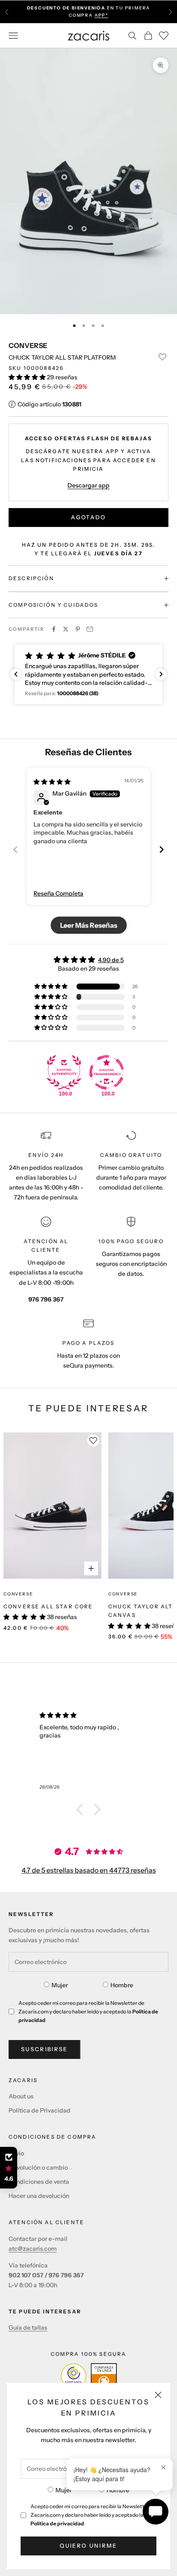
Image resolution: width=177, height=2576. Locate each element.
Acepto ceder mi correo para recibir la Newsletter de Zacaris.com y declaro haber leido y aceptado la (93, 2515)
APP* (101, 15)
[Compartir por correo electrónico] (90, 629)
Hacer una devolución (39, 2196)
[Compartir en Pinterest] (78, 629)
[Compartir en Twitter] (66, 629)
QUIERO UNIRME (88, 2546)
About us (21, 2096)
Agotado (88, 517)
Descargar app (88, 485)
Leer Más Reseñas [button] (89, 925)
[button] (28, 377)
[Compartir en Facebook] (54, 629)
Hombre (118, 2490)
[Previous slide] (15, 849)
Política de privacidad (57, 2523)
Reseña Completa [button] (58, 893)
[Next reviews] (161, 674)
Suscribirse (44, 2049)
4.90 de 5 (111, 960)
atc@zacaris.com (33, 2249)
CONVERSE (28, 345)
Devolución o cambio (38, 2167)
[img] (52, 782)
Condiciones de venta (39, 2182)
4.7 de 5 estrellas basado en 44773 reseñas (89, 1870)
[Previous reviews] (16, 674)
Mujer (64, 2490)
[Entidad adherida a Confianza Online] (89, 2376)
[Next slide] (162, 849)
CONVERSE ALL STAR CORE (48, 1606)
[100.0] (64, 1072)
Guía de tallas (28, 2328)
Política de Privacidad (40, 2110)
